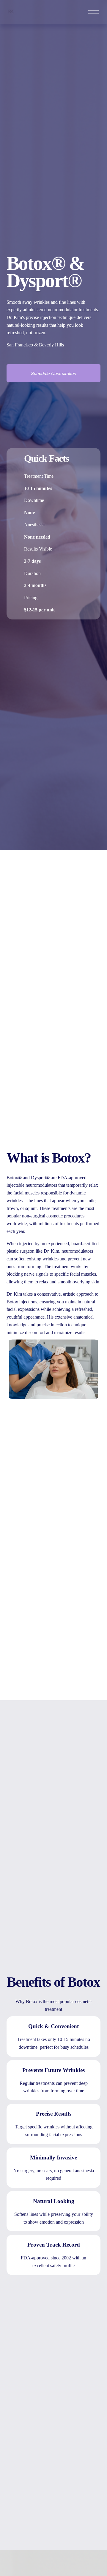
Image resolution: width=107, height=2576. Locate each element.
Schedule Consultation (53, 373)
